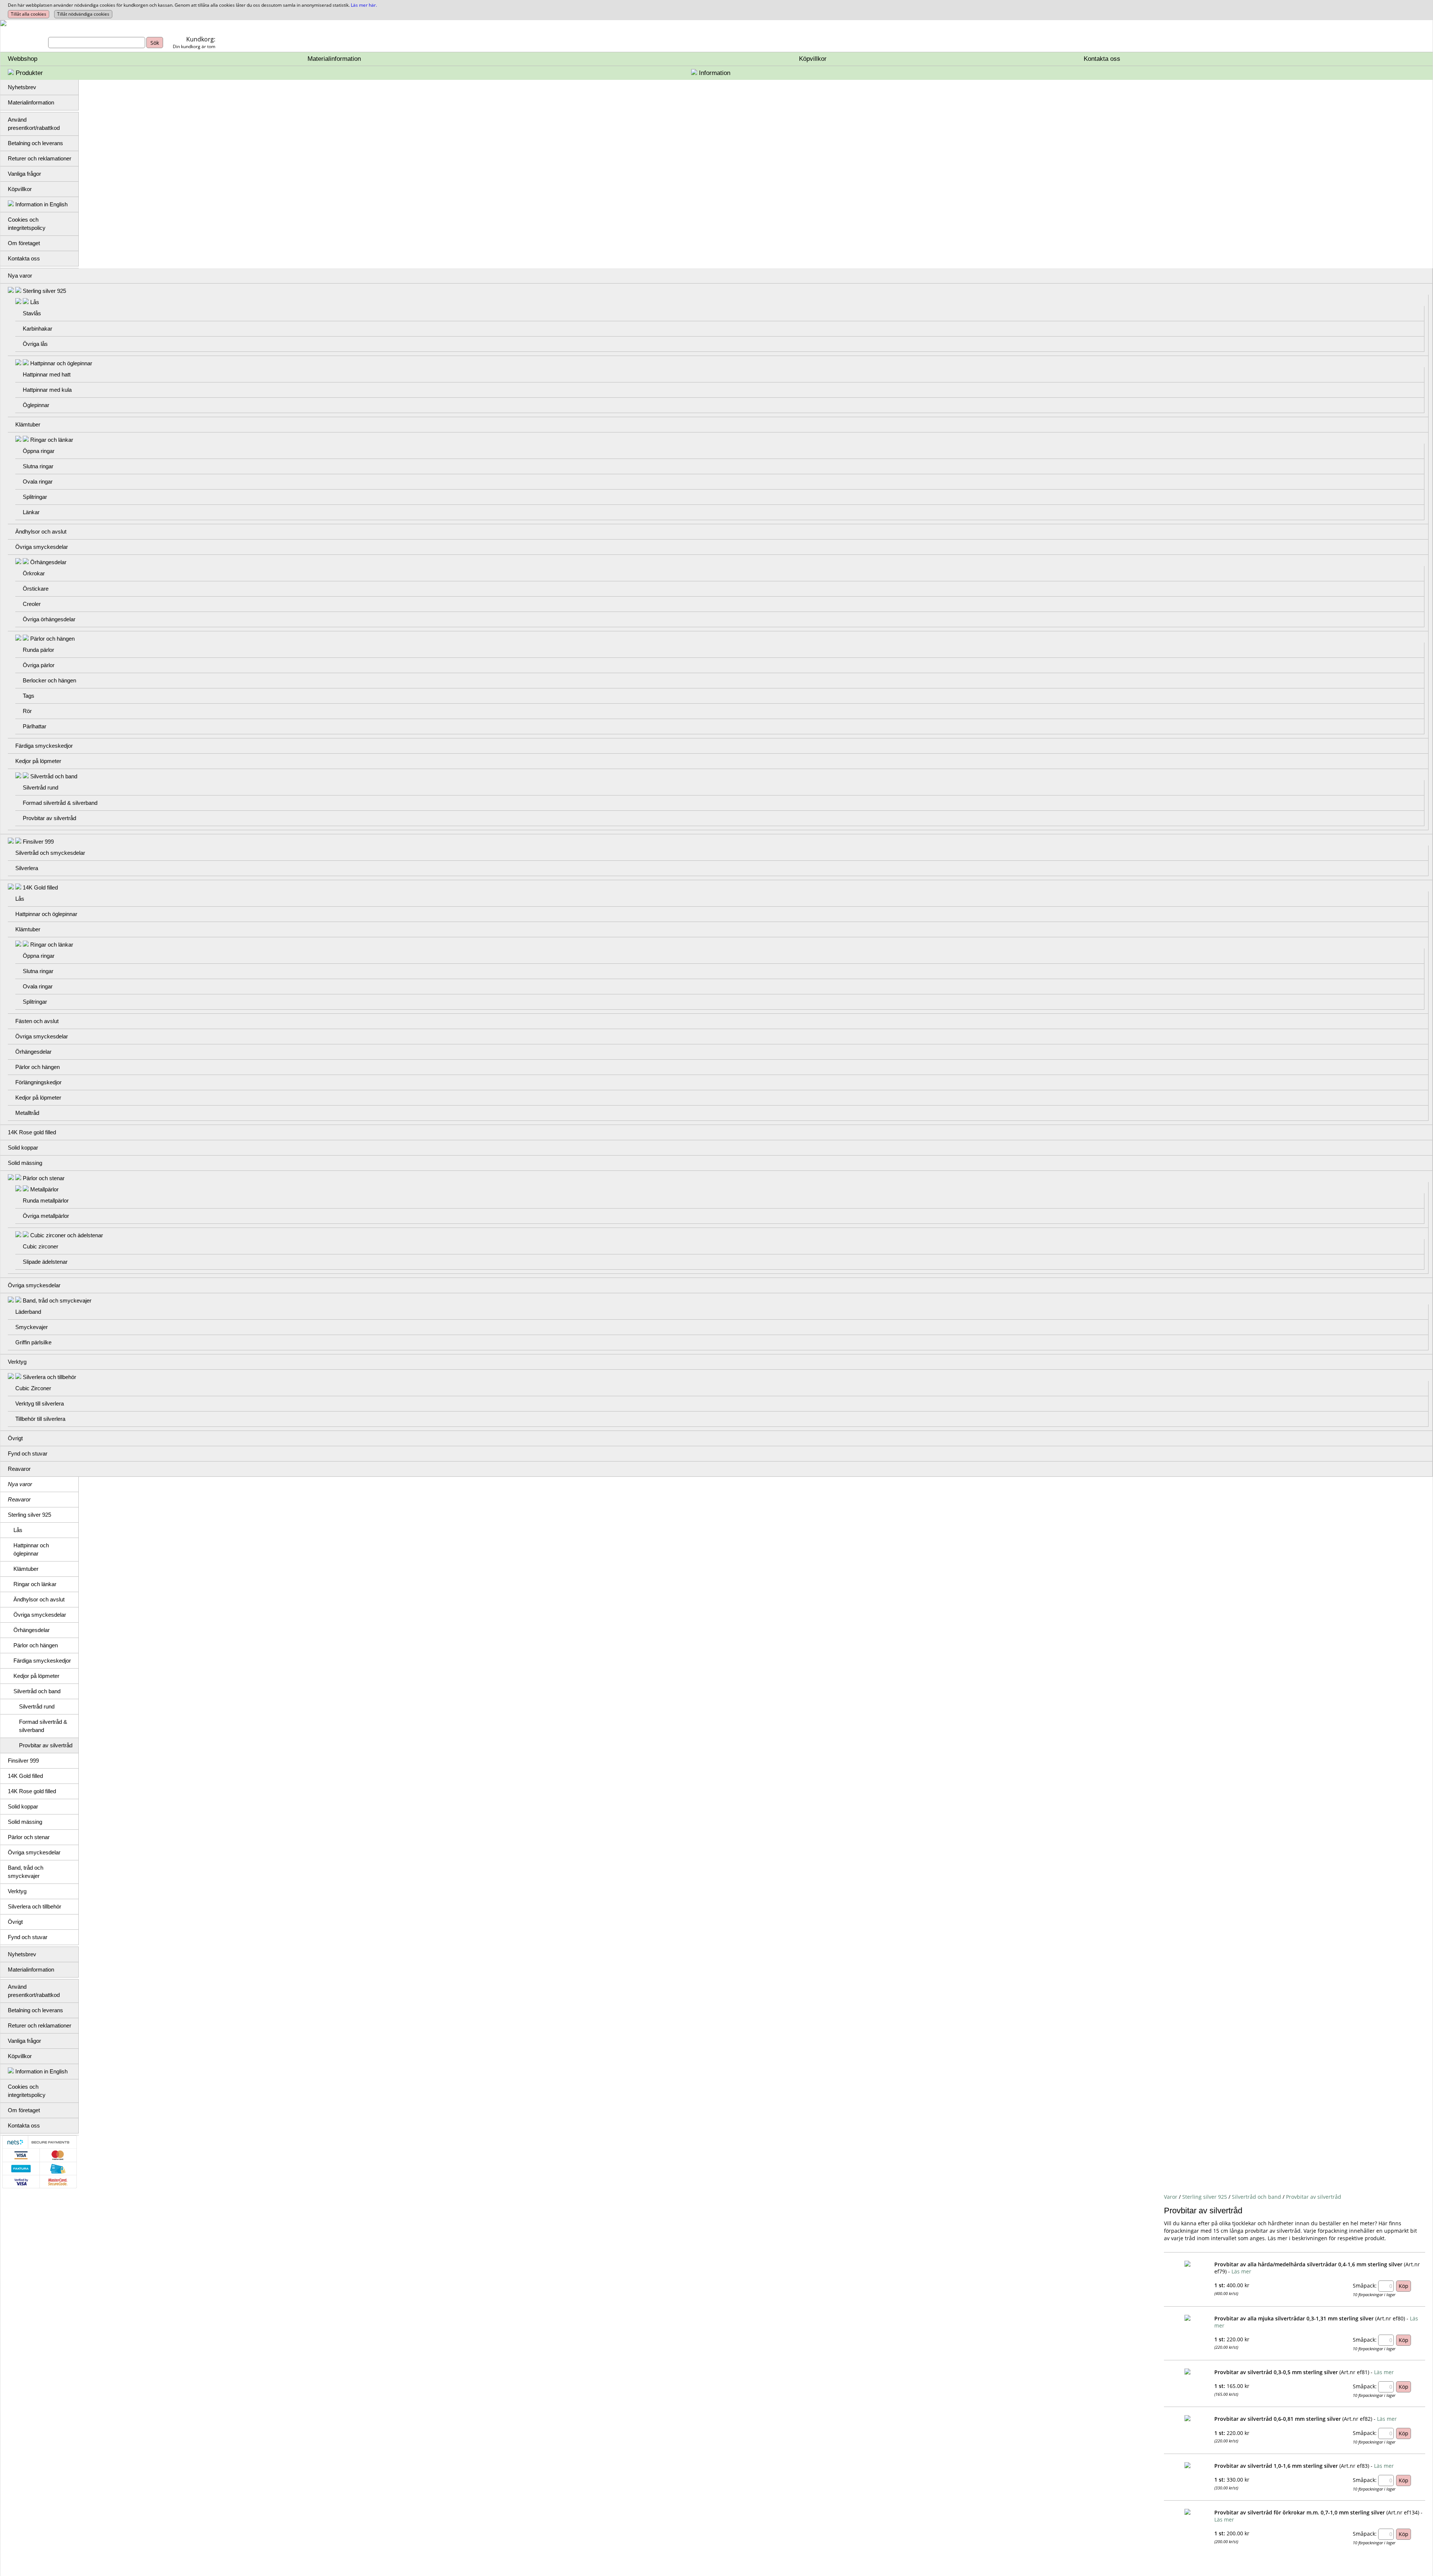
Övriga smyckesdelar (42, 547)
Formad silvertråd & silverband (60, 803)
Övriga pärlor (39, 665)
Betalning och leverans (35, 143)
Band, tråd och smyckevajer (57, 1300)
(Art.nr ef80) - (1392, 2318)
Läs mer (1241, 2271)
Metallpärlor (44, 1189)
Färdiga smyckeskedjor (44, 746)
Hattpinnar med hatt (47, 374)
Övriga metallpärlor (46, 1216)
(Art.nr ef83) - (1356, 2466)
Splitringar (35, 497)
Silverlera (27, 868)
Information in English (41, 204)
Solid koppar (23, 1148)
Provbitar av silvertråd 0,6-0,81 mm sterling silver (1278, 2419)
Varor (1171, 2197)
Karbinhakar (38, 329)
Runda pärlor (38, 650)
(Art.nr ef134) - (1404, 2512)
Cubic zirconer (40, 1246)
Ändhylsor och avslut (41, 532)
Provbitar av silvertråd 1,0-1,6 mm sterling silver (1276, 2466)
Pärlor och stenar (44, 1178)
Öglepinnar (36, 405)
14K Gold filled (40, 887)
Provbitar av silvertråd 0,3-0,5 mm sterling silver (1276, 2372)
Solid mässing (25, 1163)
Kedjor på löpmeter (38, 761)
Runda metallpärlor (46, 1201)
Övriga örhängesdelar (49, 619)
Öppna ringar (39, 451)
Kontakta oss (1102, 59)
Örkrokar (34, 573)
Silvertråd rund (40, 787)
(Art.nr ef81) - (1356, 2372)
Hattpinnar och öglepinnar (61, 363)
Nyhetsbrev (22, 87)
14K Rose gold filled (32, 1132)
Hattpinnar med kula (47, 390)
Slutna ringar (38, 466)
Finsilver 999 (38, 842)
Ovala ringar (38, 482)
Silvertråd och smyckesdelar (50, 853)
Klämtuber (28, 424)
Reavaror (19, 1469)
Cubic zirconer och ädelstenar (67, 1235)
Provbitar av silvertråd (49, 818)
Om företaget (24, 243)
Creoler (32, 604)
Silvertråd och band (54, 776)
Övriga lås (35, 344)
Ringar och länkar (52, 440)
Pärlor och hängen (52, 639)
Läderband (28, 1312)
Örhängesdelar (48, 562)
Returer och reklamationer (40, 158)
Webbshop (23, 59)
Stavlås (32, 313)
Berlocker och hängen (49, 680)
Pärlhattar (35, 726)
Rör (27, 711)
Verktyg (17, 1362)
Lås (35, 302)
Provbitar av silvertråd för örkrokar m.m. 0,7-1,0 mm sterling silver (1300, 2512)
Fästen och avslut (37, 1021)
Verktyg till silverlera (40, 1403)
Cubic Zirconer (33, 1388)
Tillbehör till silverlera (40, 1419)
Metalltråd (27, 1113)
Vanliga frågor (24, 174)
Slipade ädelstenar (45, 1262)
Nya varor (20, 276)
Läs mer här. (364, 5)
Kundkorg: (201, 39)
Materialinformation (334, 59)
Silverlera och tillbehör (49, 1377)
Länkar (31, 512)
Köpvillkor (813, 59)
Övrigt (15, 1438)
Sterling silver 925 (44, 291)
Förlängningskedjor (38, 1082)
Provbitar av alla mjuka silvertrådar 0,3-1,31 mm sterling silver (1294, 2318)
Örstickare (36, 589)
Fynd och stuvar (28, 1453)
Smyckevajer (32, 1327)
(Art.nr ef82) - (1359, 2419)
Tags (29, 696)
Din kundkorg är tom (194, 46)
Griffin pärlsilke (33, 1342)
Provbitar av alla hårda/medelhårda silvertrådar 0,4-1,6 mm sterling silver (1308, 2264)
